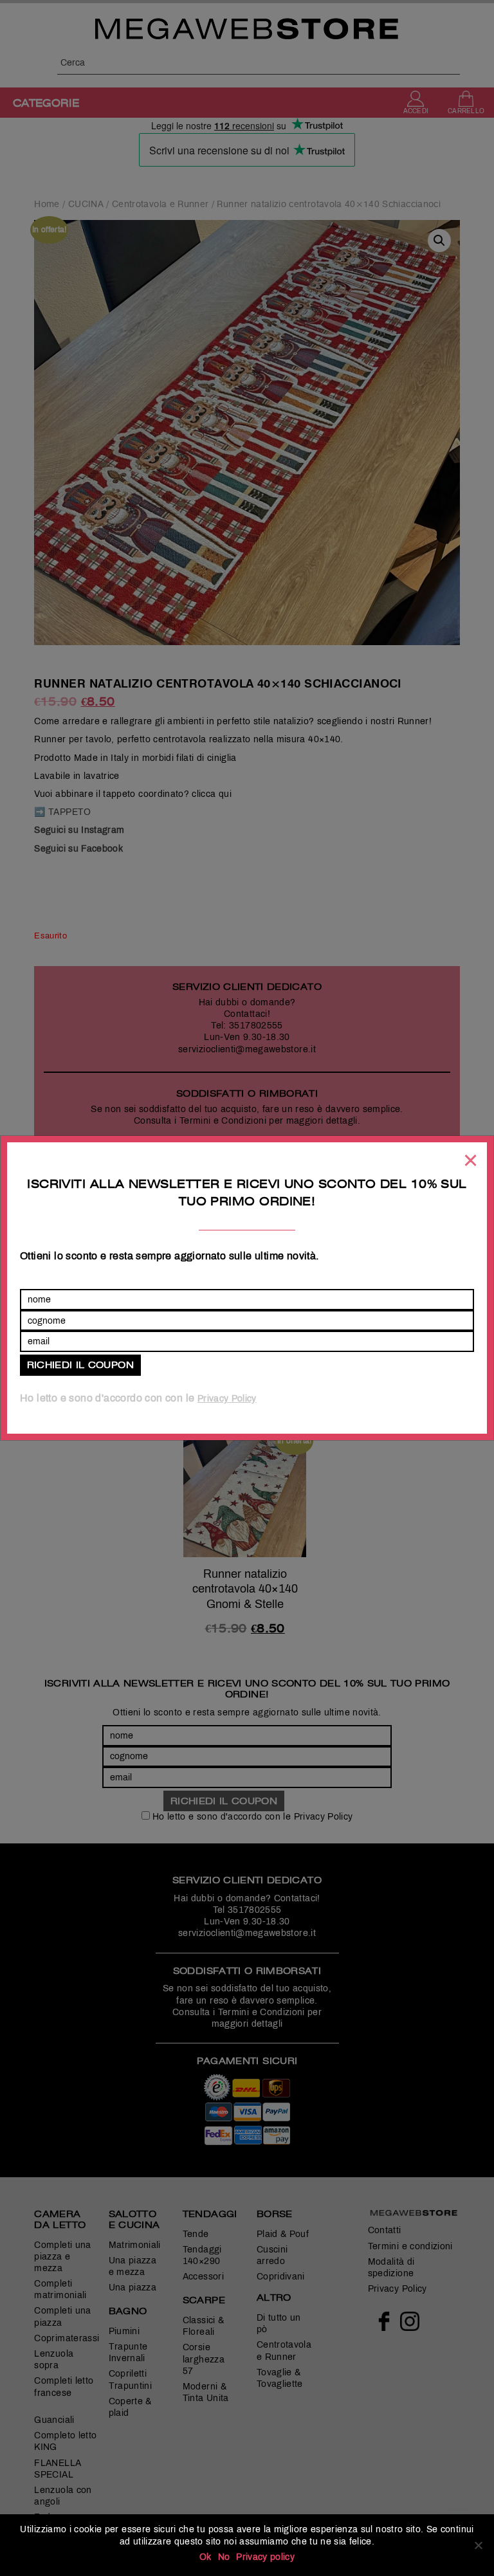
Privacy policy (265, 2557)
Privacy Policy (227, 1399)
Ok (206, 2557)
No (224, 2557)
